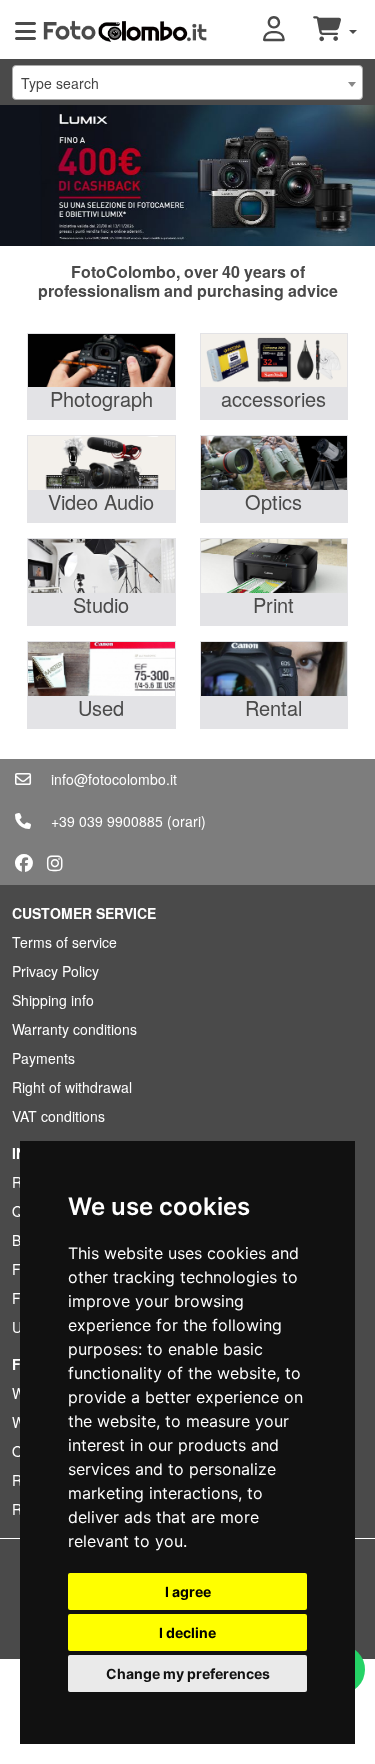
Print (273, 604)
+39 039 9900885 (107, 821)
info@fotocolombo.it (114, 779)
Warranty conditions (74, 1029)
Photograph (101, 398)
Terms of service (64, 942)
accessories (273, 398)
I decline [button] (187, 1632)
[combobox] (187, 82)
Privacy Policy (55, 971)
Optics (273, 501)
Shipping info (53, 1000)
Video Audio (101, 501)
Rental (273, 707)
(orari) (186, 821)
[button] (288, 30)
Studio (101, 604)
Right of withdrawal (72, 1087)
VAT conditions (58, 1116)
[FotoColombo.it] (125, 30)
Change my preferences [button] (188, 1673)
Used (101, 707)
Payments (43, 1058)
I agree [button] (188, 1591)
